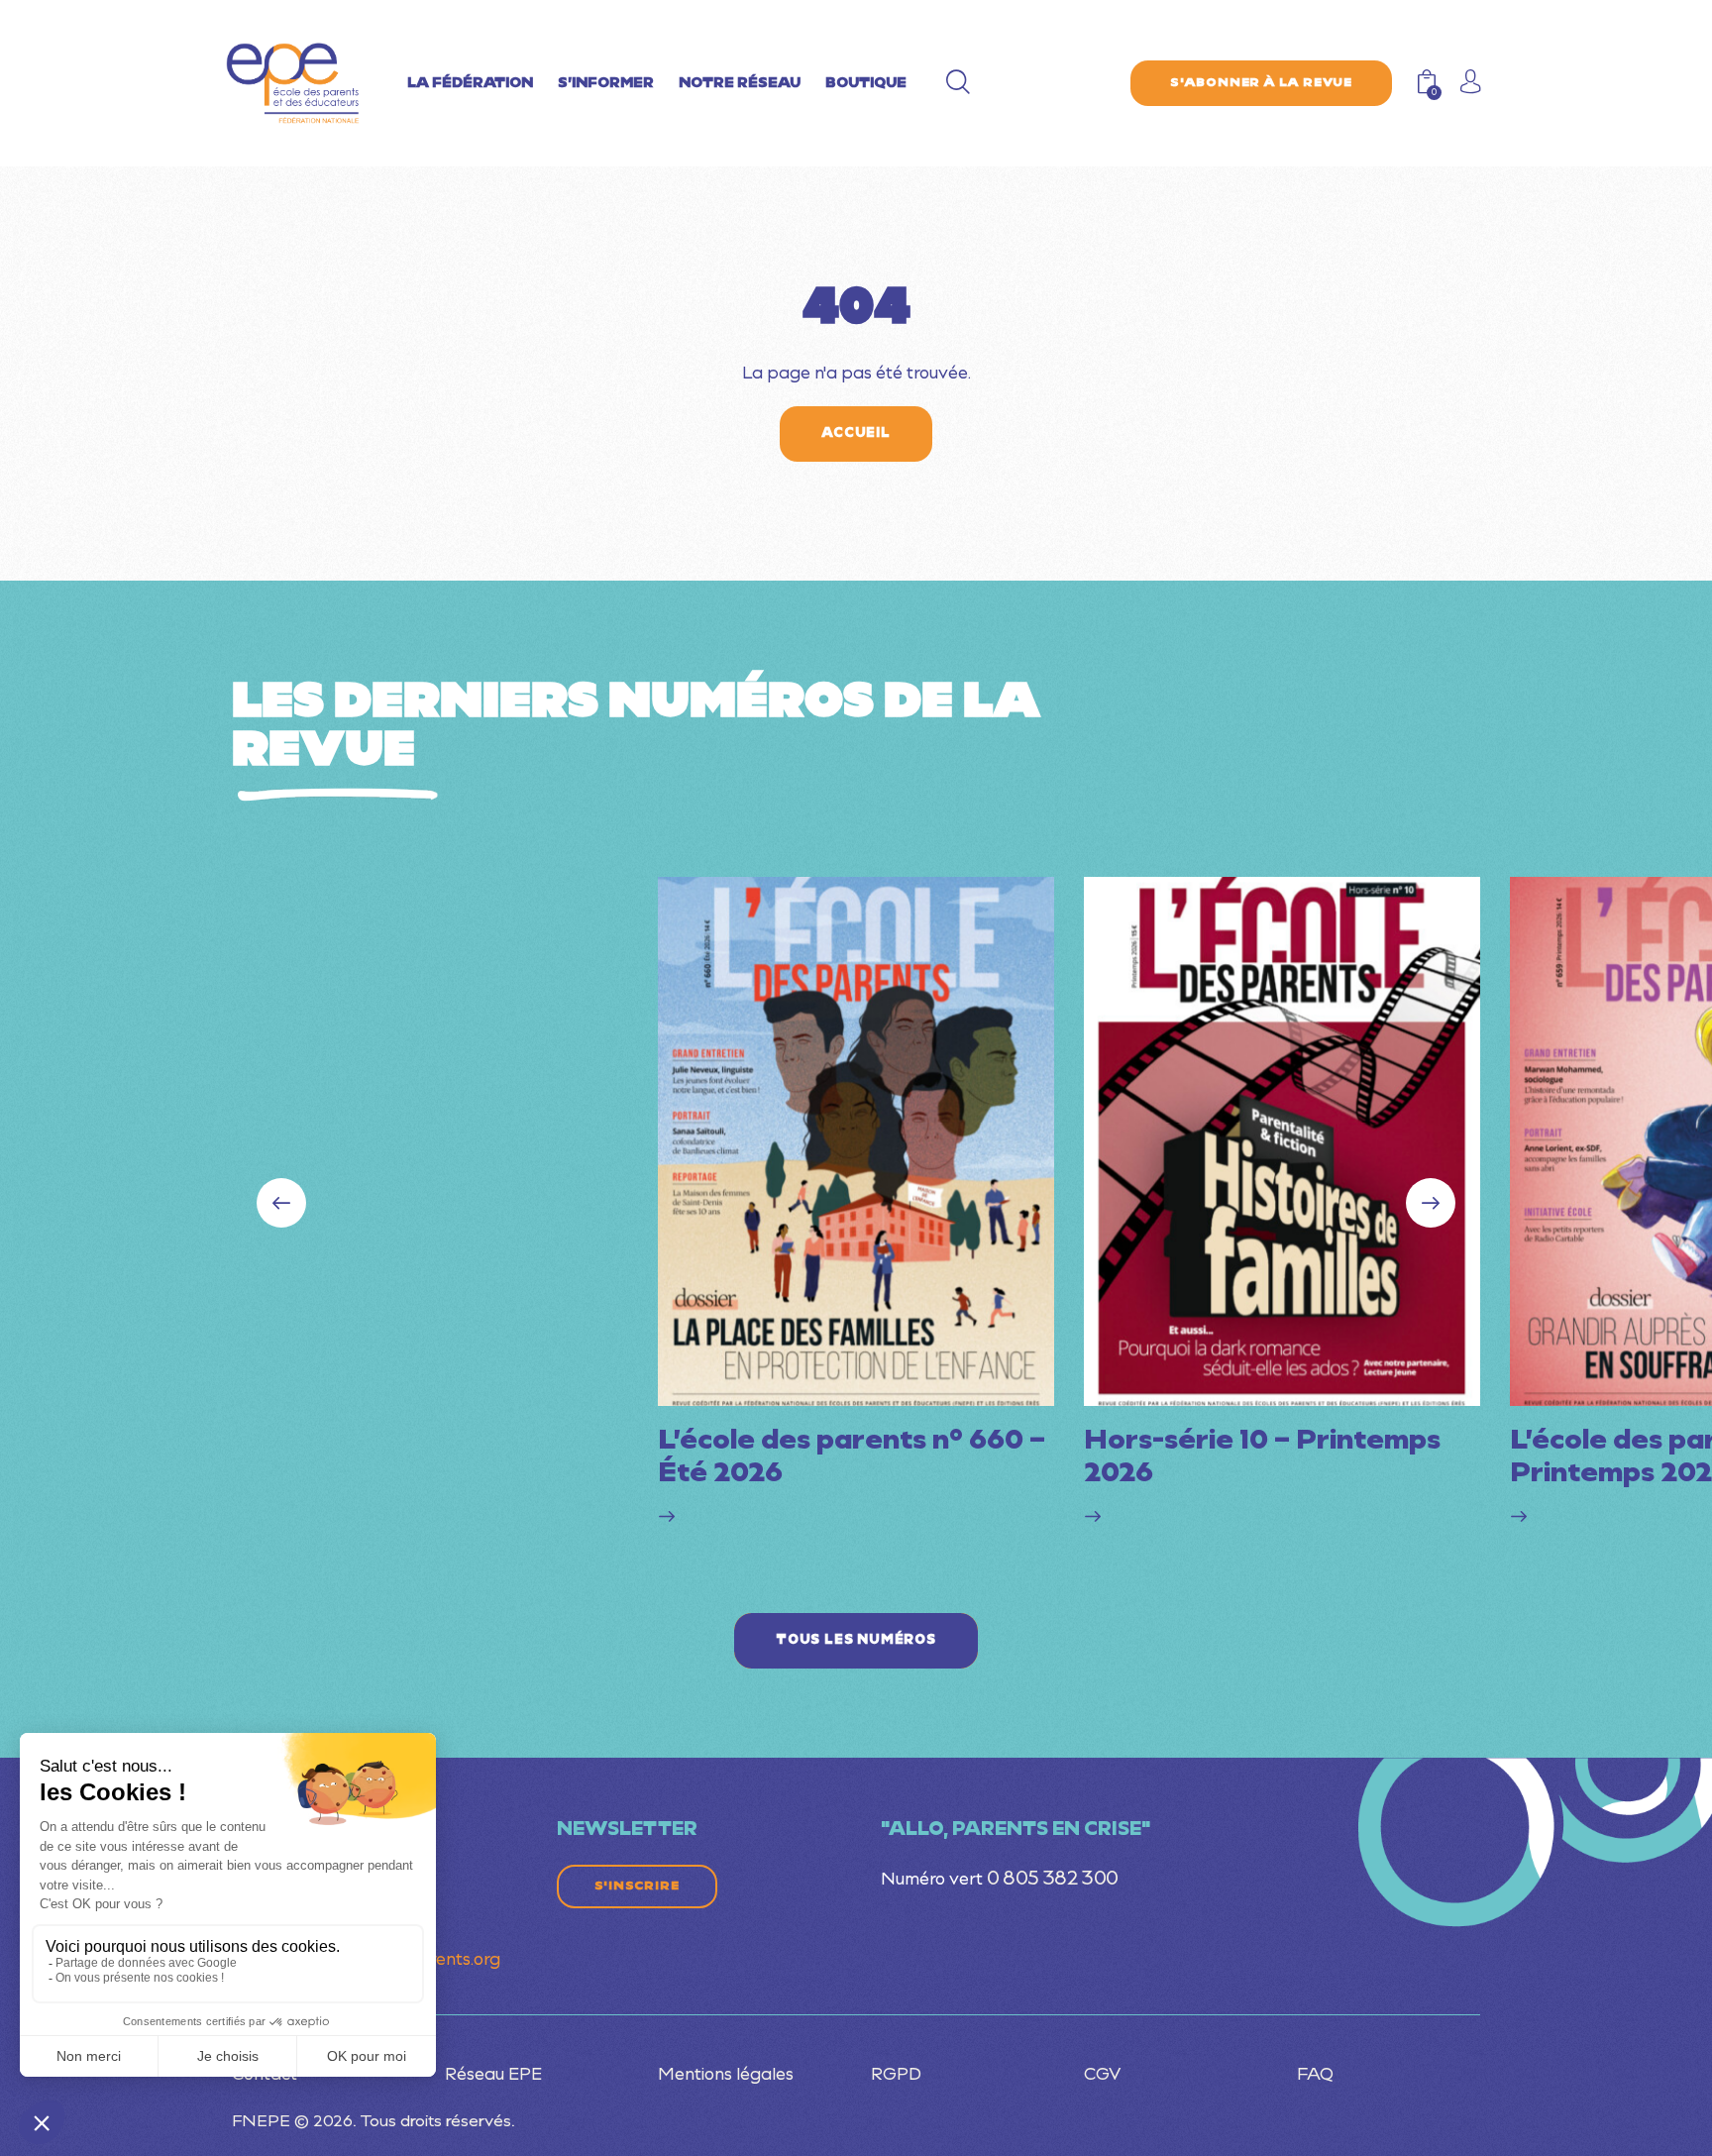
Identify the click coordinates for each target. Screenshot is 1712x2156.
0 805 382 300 (1053, 1880)
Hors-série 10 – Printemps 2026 (1262, 1458)
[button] (1431, 1203)
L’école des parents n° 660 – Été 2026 (852, 1458)
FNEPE (261, 2122)
